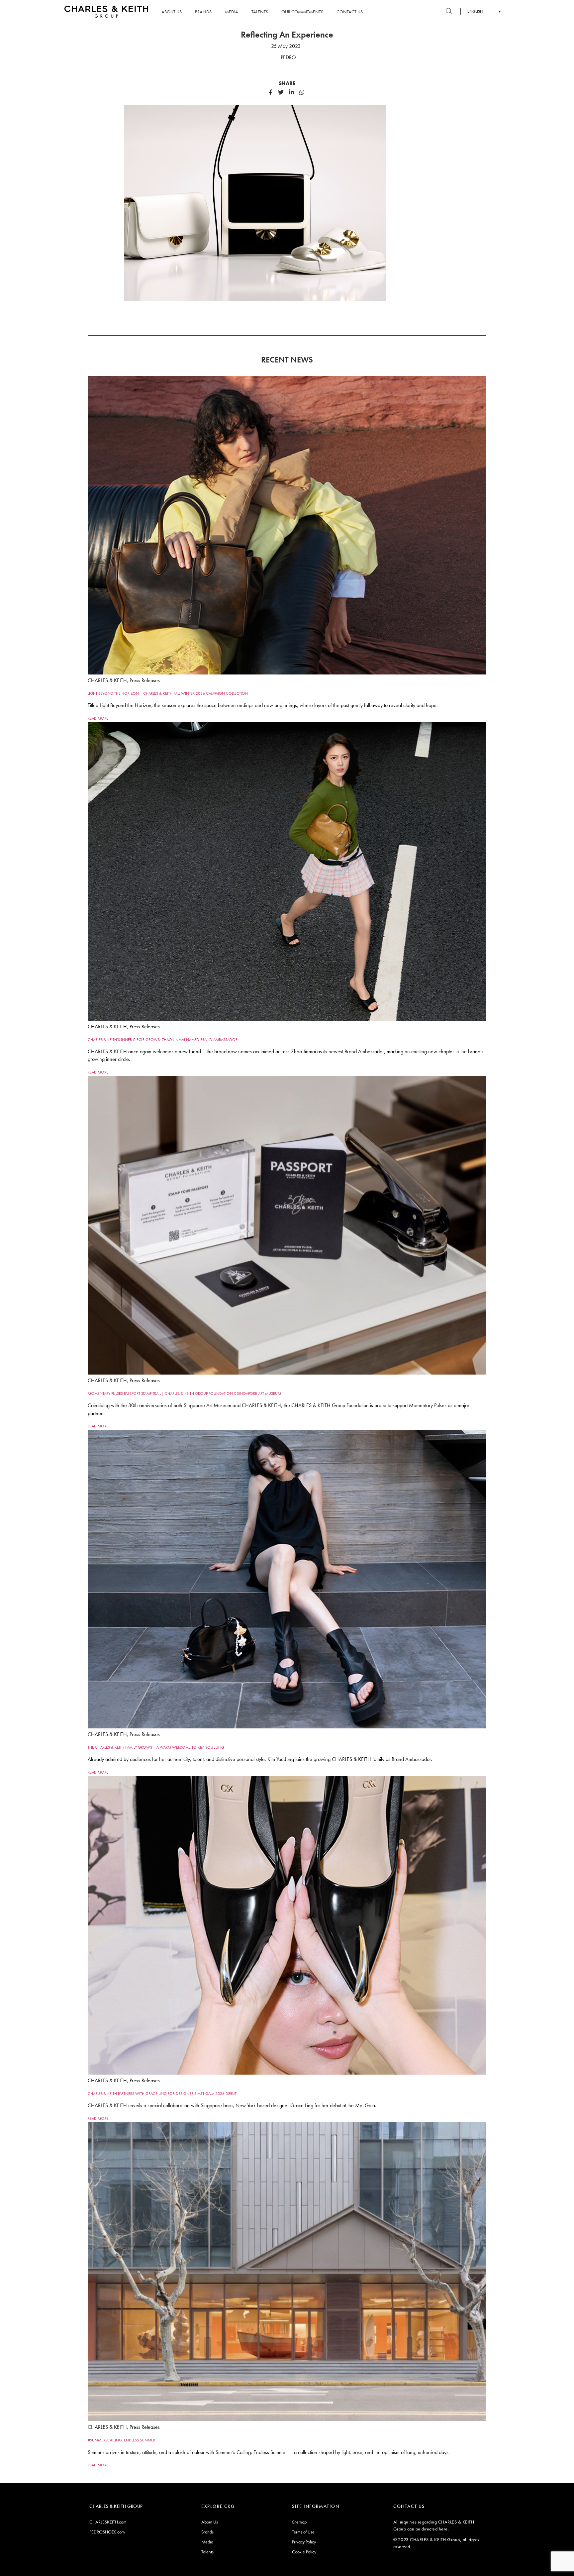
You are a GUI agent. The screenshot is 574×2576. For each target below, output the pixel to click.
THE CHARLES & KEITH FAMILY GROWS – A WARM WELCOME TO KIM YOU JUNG (156, 1747)
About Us (172, 12)
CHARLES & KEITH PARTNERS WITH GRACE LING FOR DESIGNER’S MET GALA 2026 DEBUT (162, 2094)
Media (232, 12)
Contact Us (350, 12)
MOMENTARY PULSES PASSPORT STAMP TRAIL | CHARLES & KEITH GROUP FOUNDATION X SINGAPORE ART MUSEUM (184, 1393)
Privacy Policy (304, 2542)
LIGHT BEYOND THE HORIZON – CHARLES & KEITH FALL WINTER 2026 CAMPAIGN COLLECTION (168, 693)
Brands (203, 12)
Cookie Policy (304, 2552)
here (443, 2529)
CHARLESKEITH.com (108, 2522)
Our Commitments (302, 12)
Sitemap (299, 2522)
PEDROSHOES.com (107, 2532)
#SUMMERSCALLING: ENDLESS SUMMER (121, 2440)
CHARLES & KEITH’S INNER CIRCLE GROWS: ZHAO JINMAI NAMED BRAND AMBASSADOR (163, 1040)
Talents (260, 12)
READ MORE (98, 718)
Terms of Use (303, 2532)
